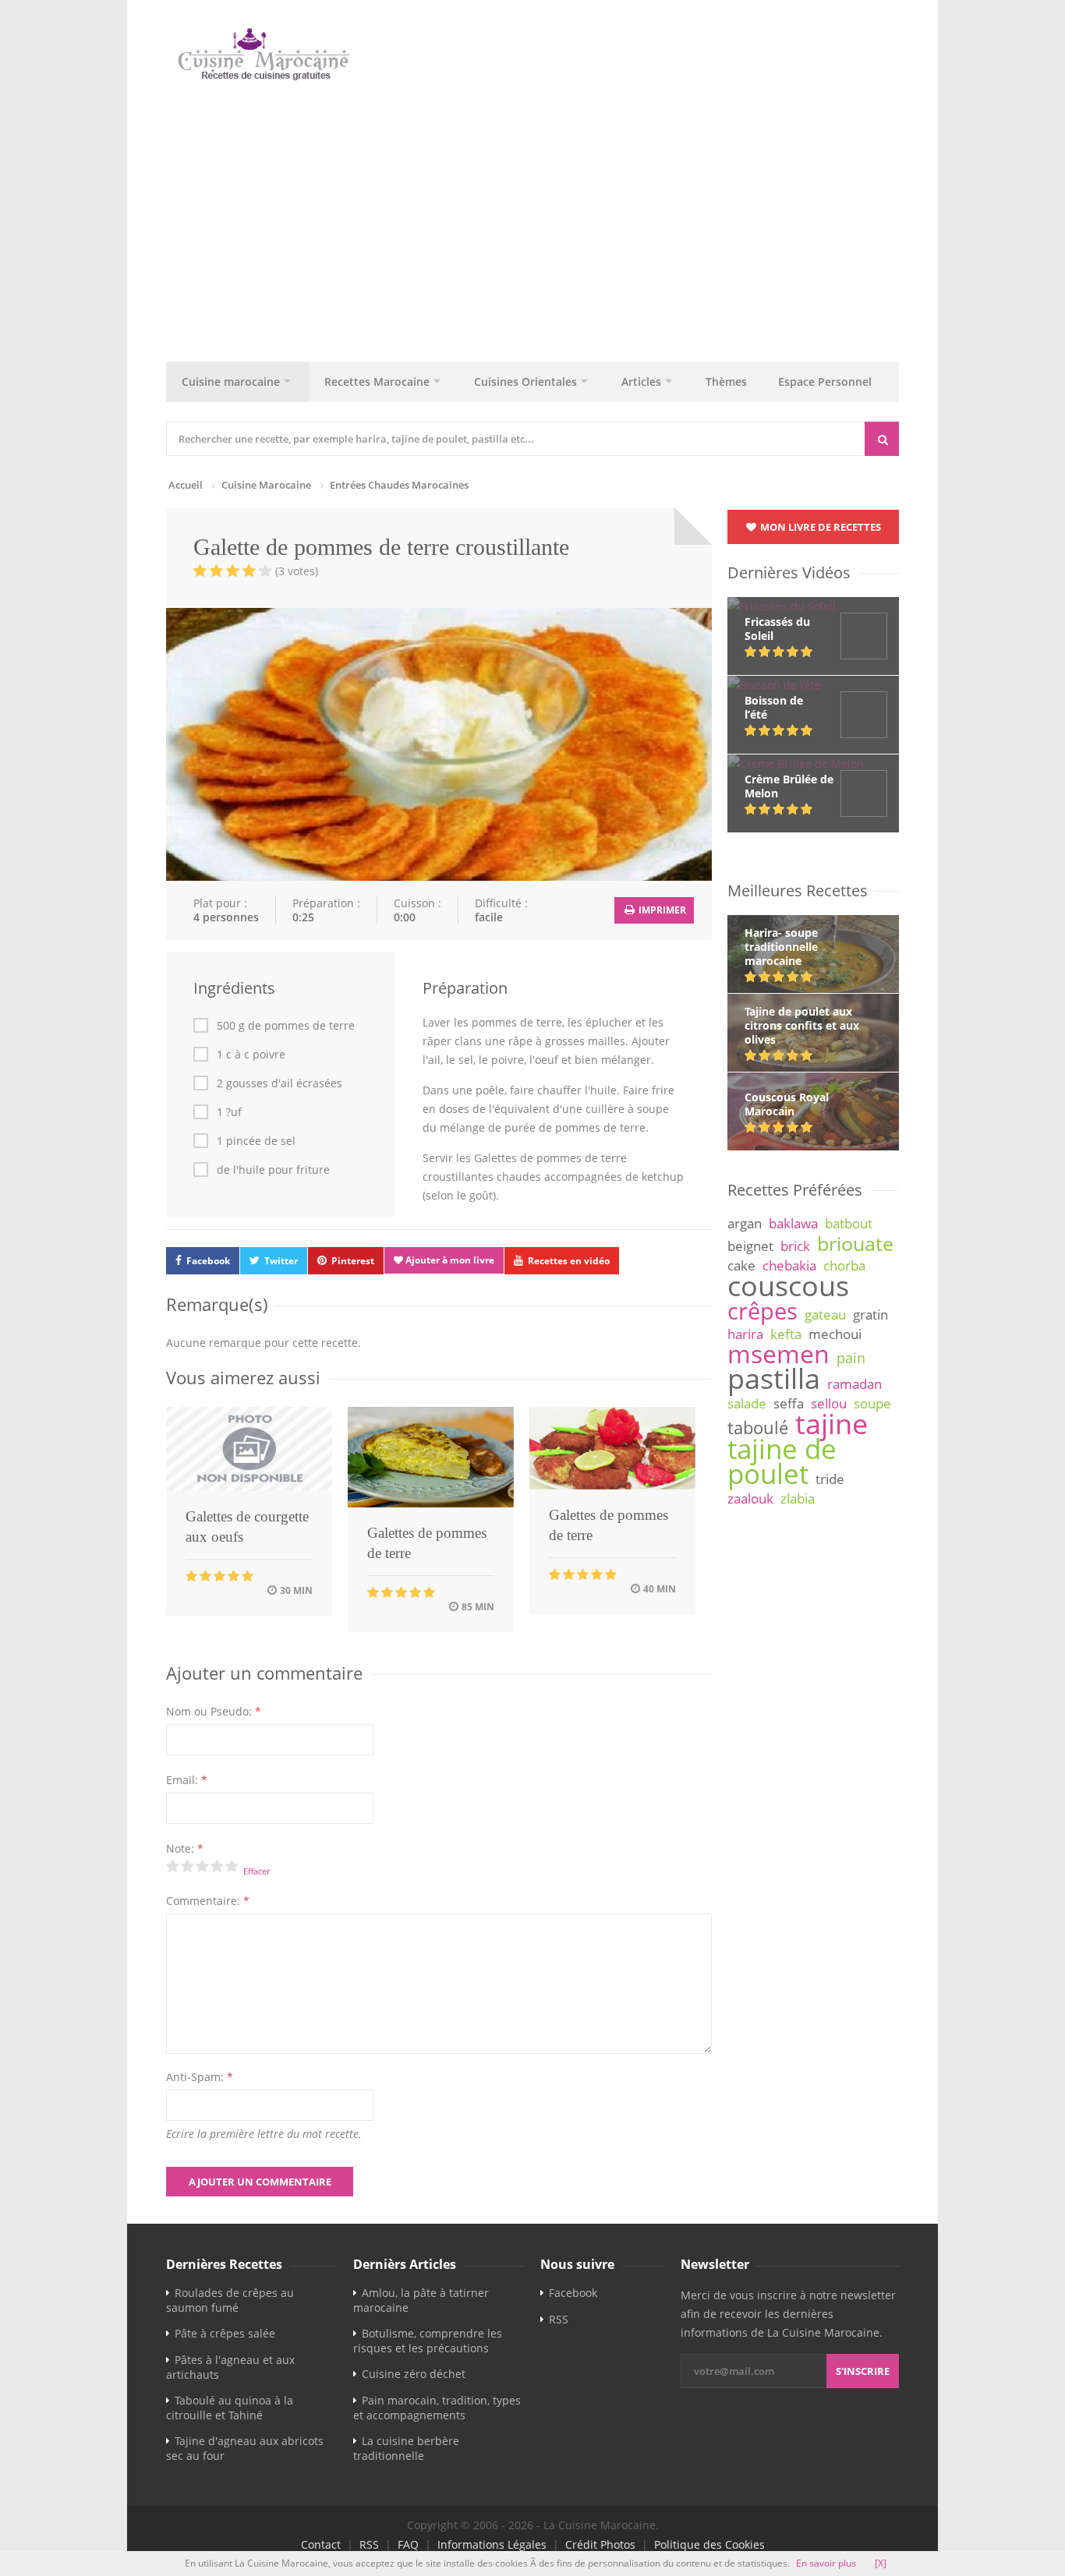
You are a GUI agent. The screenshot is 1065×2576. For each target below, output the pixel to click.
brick (795, 1246)
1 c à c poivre (251, 1055)
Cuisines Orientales (525, 382)
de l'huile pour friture (273, 1170)
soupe (872, 1403)
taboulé (758, 1428)
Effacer (257, 1871)
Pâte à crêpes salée (225, 2333)
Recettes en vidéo (569, 1261)
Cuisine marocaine (231, 382)
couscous (788, 1285)
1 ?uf (229, 1112)
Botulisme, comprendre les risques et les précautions (428, 2341)
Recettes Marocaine (377, 382)
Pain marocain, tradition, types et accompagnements (437, 2408)
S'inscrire (863, 2371)
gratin (870, 1315)
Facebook (208, 1261)
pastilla (774, 1378)
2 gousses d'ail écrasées (280, 1083)
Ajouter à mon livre (449, 1260)
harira (745, 1334)
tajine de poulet (782, 1461)
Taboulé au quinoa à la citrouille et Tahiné (230, 2408)
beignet (750, 1246)
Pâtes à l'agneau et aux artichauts (230, 2367)
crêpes (762, 1311)
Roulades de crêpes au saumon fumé (230, 2300)
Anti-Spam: (200, 2077)
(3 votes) (297, 571)
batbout (849, 1223)
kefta (786, 1334)
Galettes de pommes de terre (427, 1543)
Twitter (281, 1261)
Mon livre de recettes (819, 527)
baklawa (793, 1223)
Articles (641, 382)
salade (747, 1403)
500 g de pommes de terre (286, 1026)
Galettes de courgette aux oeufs (247, 1527)
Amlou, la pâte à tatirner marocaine (421, 2300)
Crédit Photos (600, 2544)
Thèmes (726, 382)
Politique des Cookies (709, 2544)
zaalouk (750, 1498)
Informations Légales (492, 2544)
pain (851, 1358)
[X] (881, 2563)
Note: (185, 1848)
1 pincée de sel (256, 1141)
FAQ (408, 2544)
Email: (187, 1780)
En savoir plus (826, 2563)
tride (830, 1479)
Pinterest (353, 1261)
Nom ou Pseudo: (214, 1711)
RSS (559, 2319)
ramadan (854, 1384)
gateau (825, 1315)
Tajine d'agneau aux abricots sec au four (245, 2448)
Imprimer (661, 910)
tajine (831, 1423)
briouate (855, 1243)
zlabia (798, 1498)
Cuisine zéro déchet (414, 2374)
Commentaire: (208, 1901)
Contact (321, 2544)
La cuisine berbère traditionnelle (406, 2448)
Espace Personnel (825, 382)
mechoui (835, 1334)
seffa (789, 1403)
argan (745, 1223)
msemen (778, 1353)
